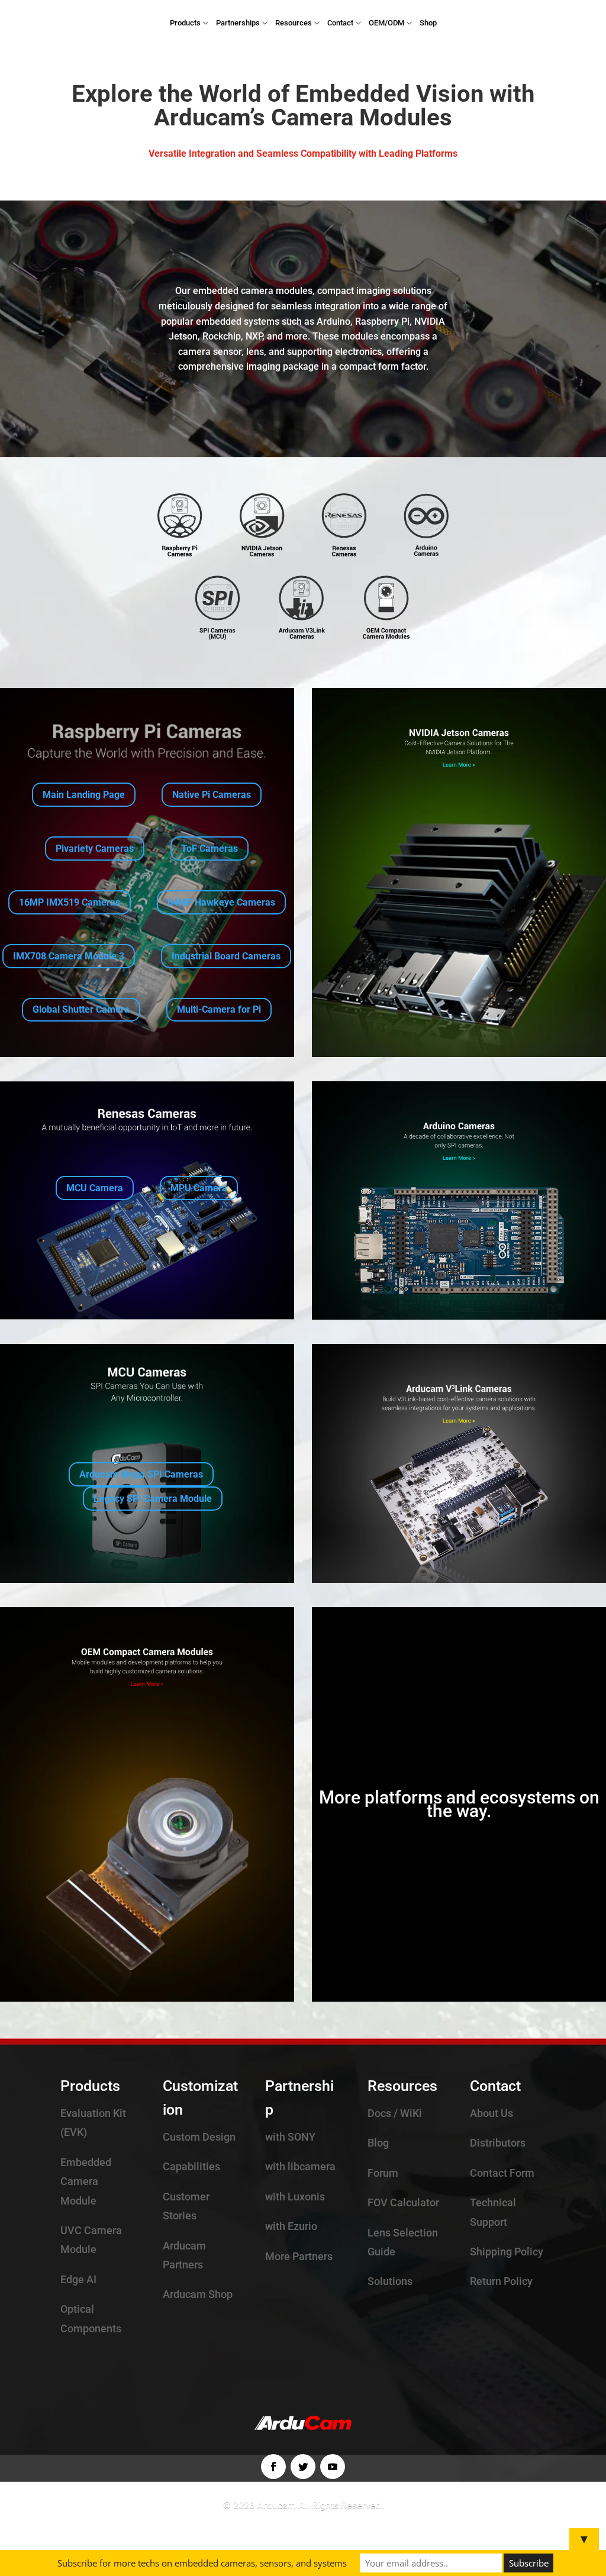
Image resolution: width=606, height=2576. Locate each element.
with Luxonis (295, 2197)
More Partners (299, 2256)
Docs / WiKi (395, 2113)
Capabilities (191, 2166)
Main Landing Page (84, 795)
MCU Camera (95, 1188)
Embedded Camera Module (86, 2181)
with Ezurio (291, 2226)
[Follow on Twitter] (303, 2467)
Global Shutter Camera (81, 1009)
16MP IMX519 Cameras (70, 902)
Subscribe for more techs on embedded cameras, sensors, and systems (202, 2563)
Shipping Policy (507, 2252)
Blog (378, 2143)
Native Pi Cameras (212, 795)
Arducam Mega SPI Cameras (141, 1474)
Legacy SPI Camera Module (153, 1499)
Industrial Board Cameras (226, 956)
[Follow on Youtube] (333, 2467)
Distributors (498, 2143)
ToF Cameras (209, 849)
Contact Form (502, 2173)
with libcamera (300, 2166)
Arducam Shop (198, 2294)
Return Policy (501, 2281)
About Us (491, 2113)
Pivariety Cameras (95, 849)
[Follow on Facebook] (273, 2467)
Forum (383, 2173)
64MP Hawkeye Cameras (221, 902)
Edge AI (78, 2279)
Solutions (390, 2281)
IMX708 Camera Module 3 (69, 956)
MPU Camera (199, 1188)
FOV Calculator (403, 2202)
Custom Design (199, 2137)
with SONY (290, 2137)
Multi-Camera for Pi (219, 1009)
